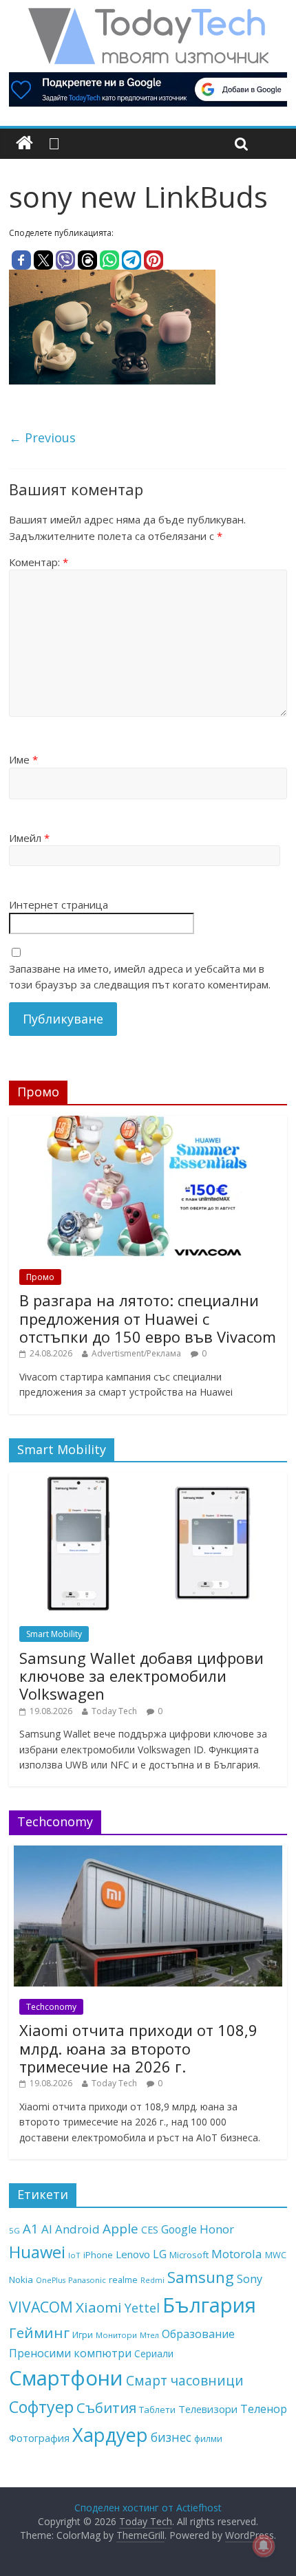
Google (179, 2229)
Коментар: (39, 562)
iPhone (98, 2255)
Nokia (21, 2280)
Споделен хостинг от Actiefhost (148, 2508)
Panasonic (87, 2280)
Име (23, 759)
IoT (74, 2255)
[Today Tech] (148, 15)
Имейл (29, 838)
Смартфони (66, 2378)
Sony (250, 2279)
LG (160, 2254)
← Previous (42, 437)
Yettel (142, 2308)
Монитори (116, 2335)
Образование (198, 2334)
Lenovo (133, 2254)
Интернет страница (59, 905)
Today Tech (114, 1711)
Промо (40, 1277)
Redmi (152, 2280)
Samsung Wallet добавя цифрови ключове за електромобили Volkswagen (141, 1676)
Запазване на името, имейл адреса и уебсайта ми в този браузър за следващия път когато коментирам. (140, 976)
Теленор (264, 2409)
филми (208, 2438)
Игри (83, 2335)
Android (77, 2229)
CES (150, 2230)
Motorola (237, 2254)
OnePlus (51, 2280)
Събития (106, 2407)
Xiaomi (99, 2307)
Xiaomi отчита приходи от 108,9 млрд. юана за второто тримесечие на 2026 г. (138, 2048)
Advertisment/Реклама (136, 1353)
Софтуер (41, 2407)
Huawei (37, 2252)
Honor (217, 2229)
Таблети (157, 2410)
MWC (276, 2255)
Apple (120, 2229)
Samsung (201, 2277)
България (209, 2305)
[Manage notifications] (264, 2546)
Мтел (149, 2335)
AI (47, 2229)
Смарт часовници (185, 2381)
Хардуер (110, 2435)
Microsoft (189, 2255)
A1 (31, 2228)
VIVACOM (41, 2307)
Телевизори (208, 2409)
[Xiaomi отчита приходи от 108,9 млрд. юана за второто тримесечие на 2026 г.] (148, 1853)
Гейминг (39, 2333)
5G (14, 2230)
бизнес (171, 2437)
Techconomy (51, 2007)
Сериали (154, 2353)
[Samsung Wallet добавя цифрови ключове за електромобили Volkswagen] (148, 1480)
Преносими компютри (70, 2353)
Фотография (39, 2438)
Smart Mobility (54, 1634)
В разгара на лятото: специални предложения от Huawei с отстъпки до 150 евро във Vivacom (148, 1318)
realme (123, 2280)
